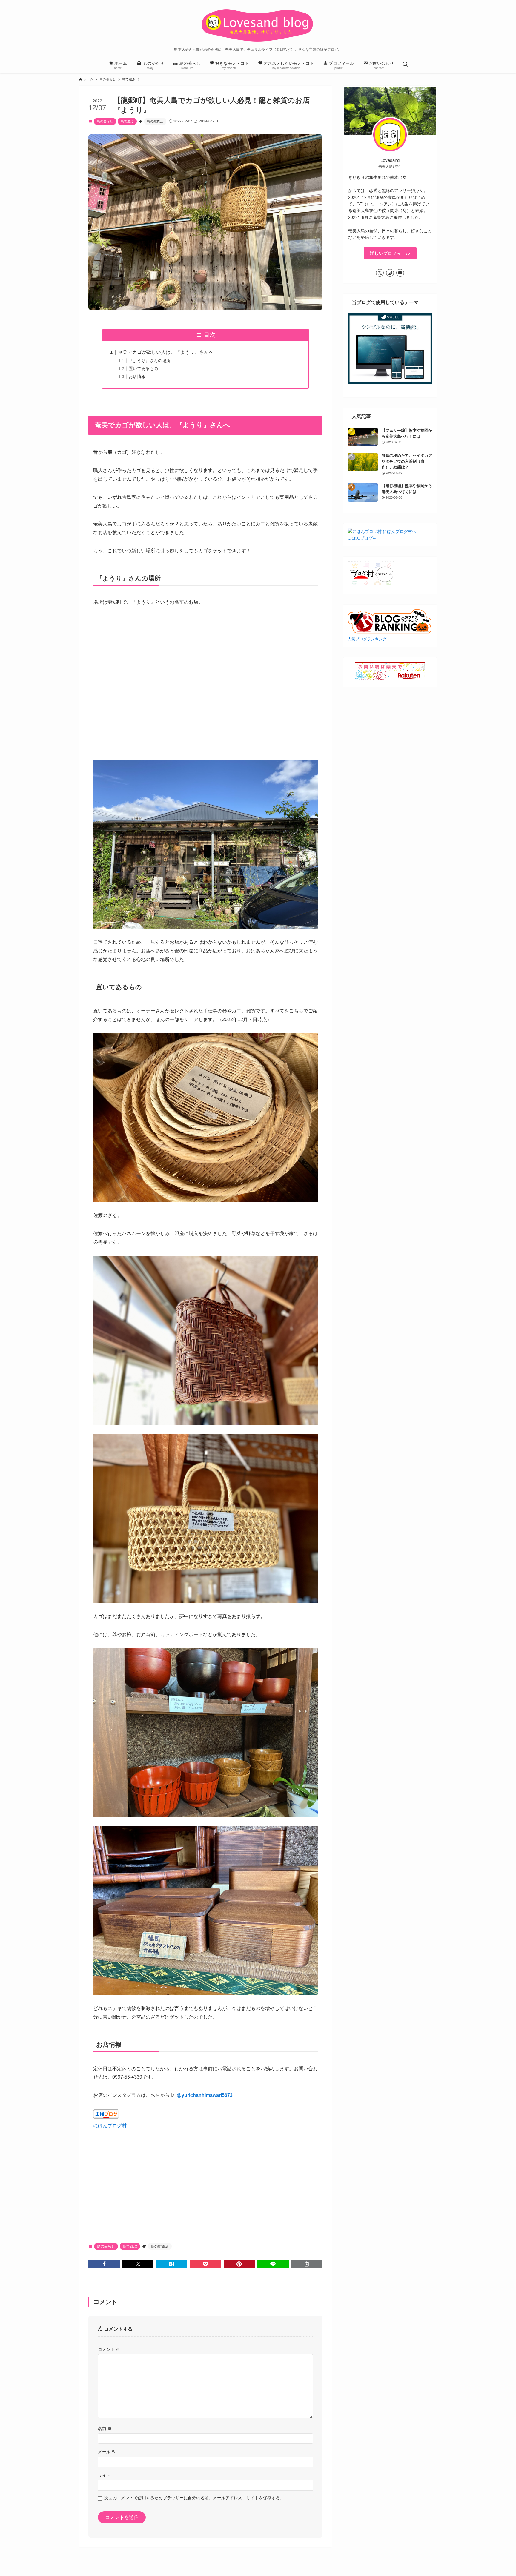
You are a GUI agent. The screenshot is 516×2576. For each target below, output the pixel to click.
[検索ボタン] (405, 65)
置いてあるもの (143, 368)
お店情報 (137, 376)
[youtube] (400, 273)
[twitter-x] (380, 273)
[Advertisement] (205, 2172)
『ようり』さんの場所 (150, 361)
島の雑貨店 (155, 121)
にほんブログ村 (110, 2126)
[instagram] (390, 273)
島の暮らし (105, 121)
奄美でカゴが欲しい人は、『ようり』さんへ (166, 352)
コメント (109, 2349)
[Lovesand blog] (258, 25)
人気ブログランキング (367, 639)
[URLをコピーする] (307, 2264)
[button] (104, 2264)
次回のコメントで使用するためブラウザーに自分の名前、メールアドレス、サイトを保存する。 (194, 2498)
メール (107, 2452)
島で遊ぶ (127, 121)
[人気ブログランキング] (390, 632)
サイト (104, 2475)
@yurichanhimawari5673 (205, 2095)
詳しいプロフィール (390, 253)
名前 (105, 2429)
